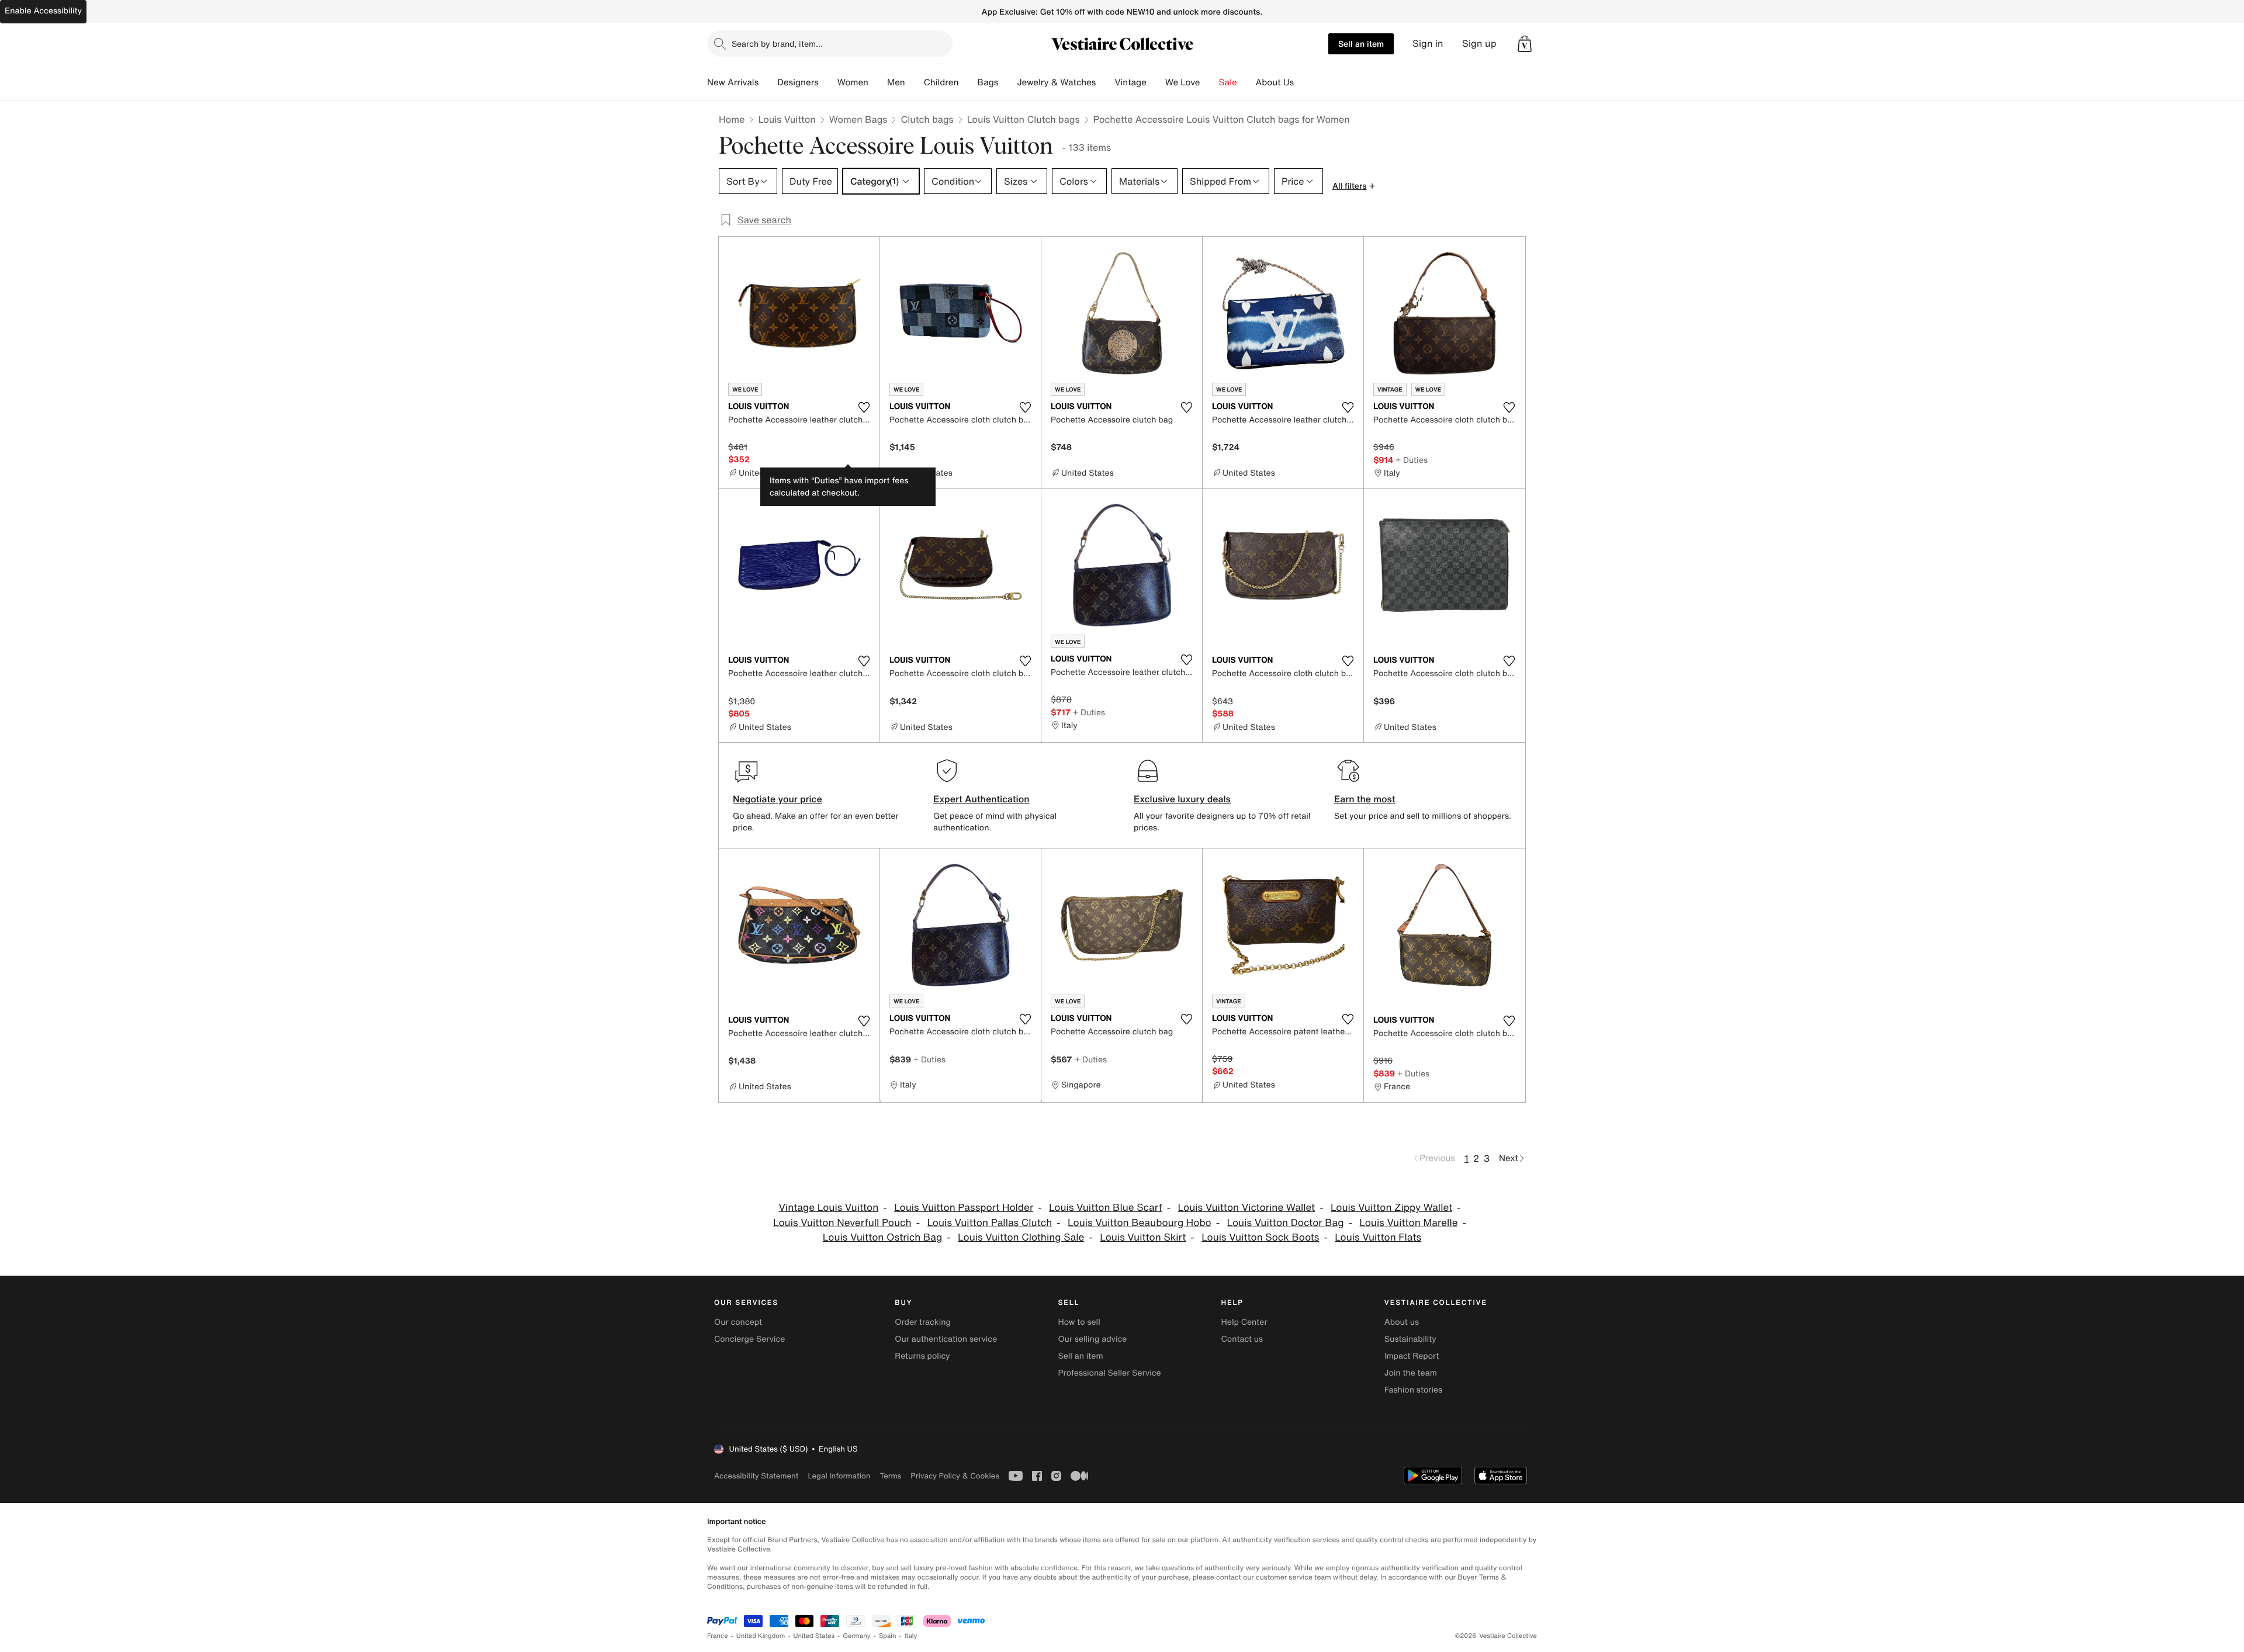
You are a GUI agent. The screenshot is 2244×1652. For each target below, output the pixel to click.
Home (732, 119)
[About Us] (1303, 82)
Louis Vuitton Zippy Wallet (1391, 1208)
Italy (911, 1636)
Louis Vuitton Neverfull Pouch (842, 1223)
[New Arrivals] (768, 82)
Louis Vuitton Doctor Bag (1286, 1223)
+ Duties (1412, 460)
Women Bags (858, 119)
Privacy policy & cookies (955, 1476)
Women (853, 82)
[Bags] (1007, 82)
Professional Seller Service (1109, 1373)
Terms (890, 1476)
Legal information (839, 1476)
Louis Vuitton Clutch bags (1024, 119)
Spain (888, 1636)
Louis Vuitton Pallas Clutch (989, 1223)
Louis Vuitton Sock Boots (1260, 1237)
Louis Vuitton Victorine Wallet (1247, 1208)
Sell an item (1361, 44)
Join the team (1411, 1373)
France (718, 1636)
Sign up (1479, 44)
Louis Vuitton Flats (1378, 1237)
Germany (857, 1636)
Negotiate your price (778, 799)
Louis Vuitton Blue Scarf (1106, 1208)
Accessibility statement (756, 1476)
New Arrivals (733, 82)
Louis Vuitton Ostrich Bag (882, 1237)
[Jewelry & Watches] (1105, 82)
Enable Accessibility (43, 11)
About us (1402, 1322)
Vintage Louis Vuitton (829, 1208)
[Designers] (828, 82)
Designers (798, 82)
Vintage (1130, 82)
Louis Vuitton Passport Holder (964, 1208)
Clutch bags (927, 119)
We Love (1183, 82)
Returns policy (922, 1356)
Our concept (738, 1322)
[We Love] (1210, 82)
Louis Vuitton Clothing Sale (1021, 1237)
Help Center (1244, 1322)
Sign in (1428, 44)
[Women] (878, 82)
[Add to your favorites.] (864, 407)
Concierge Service (749, 1339)
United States (814, 1636)
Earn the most (1365, 799)
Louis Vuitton (787, 119)
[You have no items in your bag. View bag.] (1525, 44)
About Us (1275, 82)
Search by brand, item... (777, 44)
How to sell (1079, 1322)
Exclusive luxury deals (1182, 799)
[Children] (968, 82)
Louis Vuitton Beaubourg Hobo (1140, 1223)
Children (941, 82)
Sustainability (1410, 1339)
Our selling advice (1092, 1339)
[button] (1525, 44)
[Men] (915, 82)
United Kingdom (761, 1636)
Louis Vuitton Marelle (1408, 1223)
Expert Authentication (981, 799)
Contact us (1242, 1339)
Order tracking (923, 1322)
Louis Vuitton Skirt (1143, 1237)
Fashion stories (1413, 1390)
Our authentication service (946, 1339)
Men (896, 82)
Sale (1228, 82)
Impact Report (1412, 1356)
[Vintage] (1156, 82)
